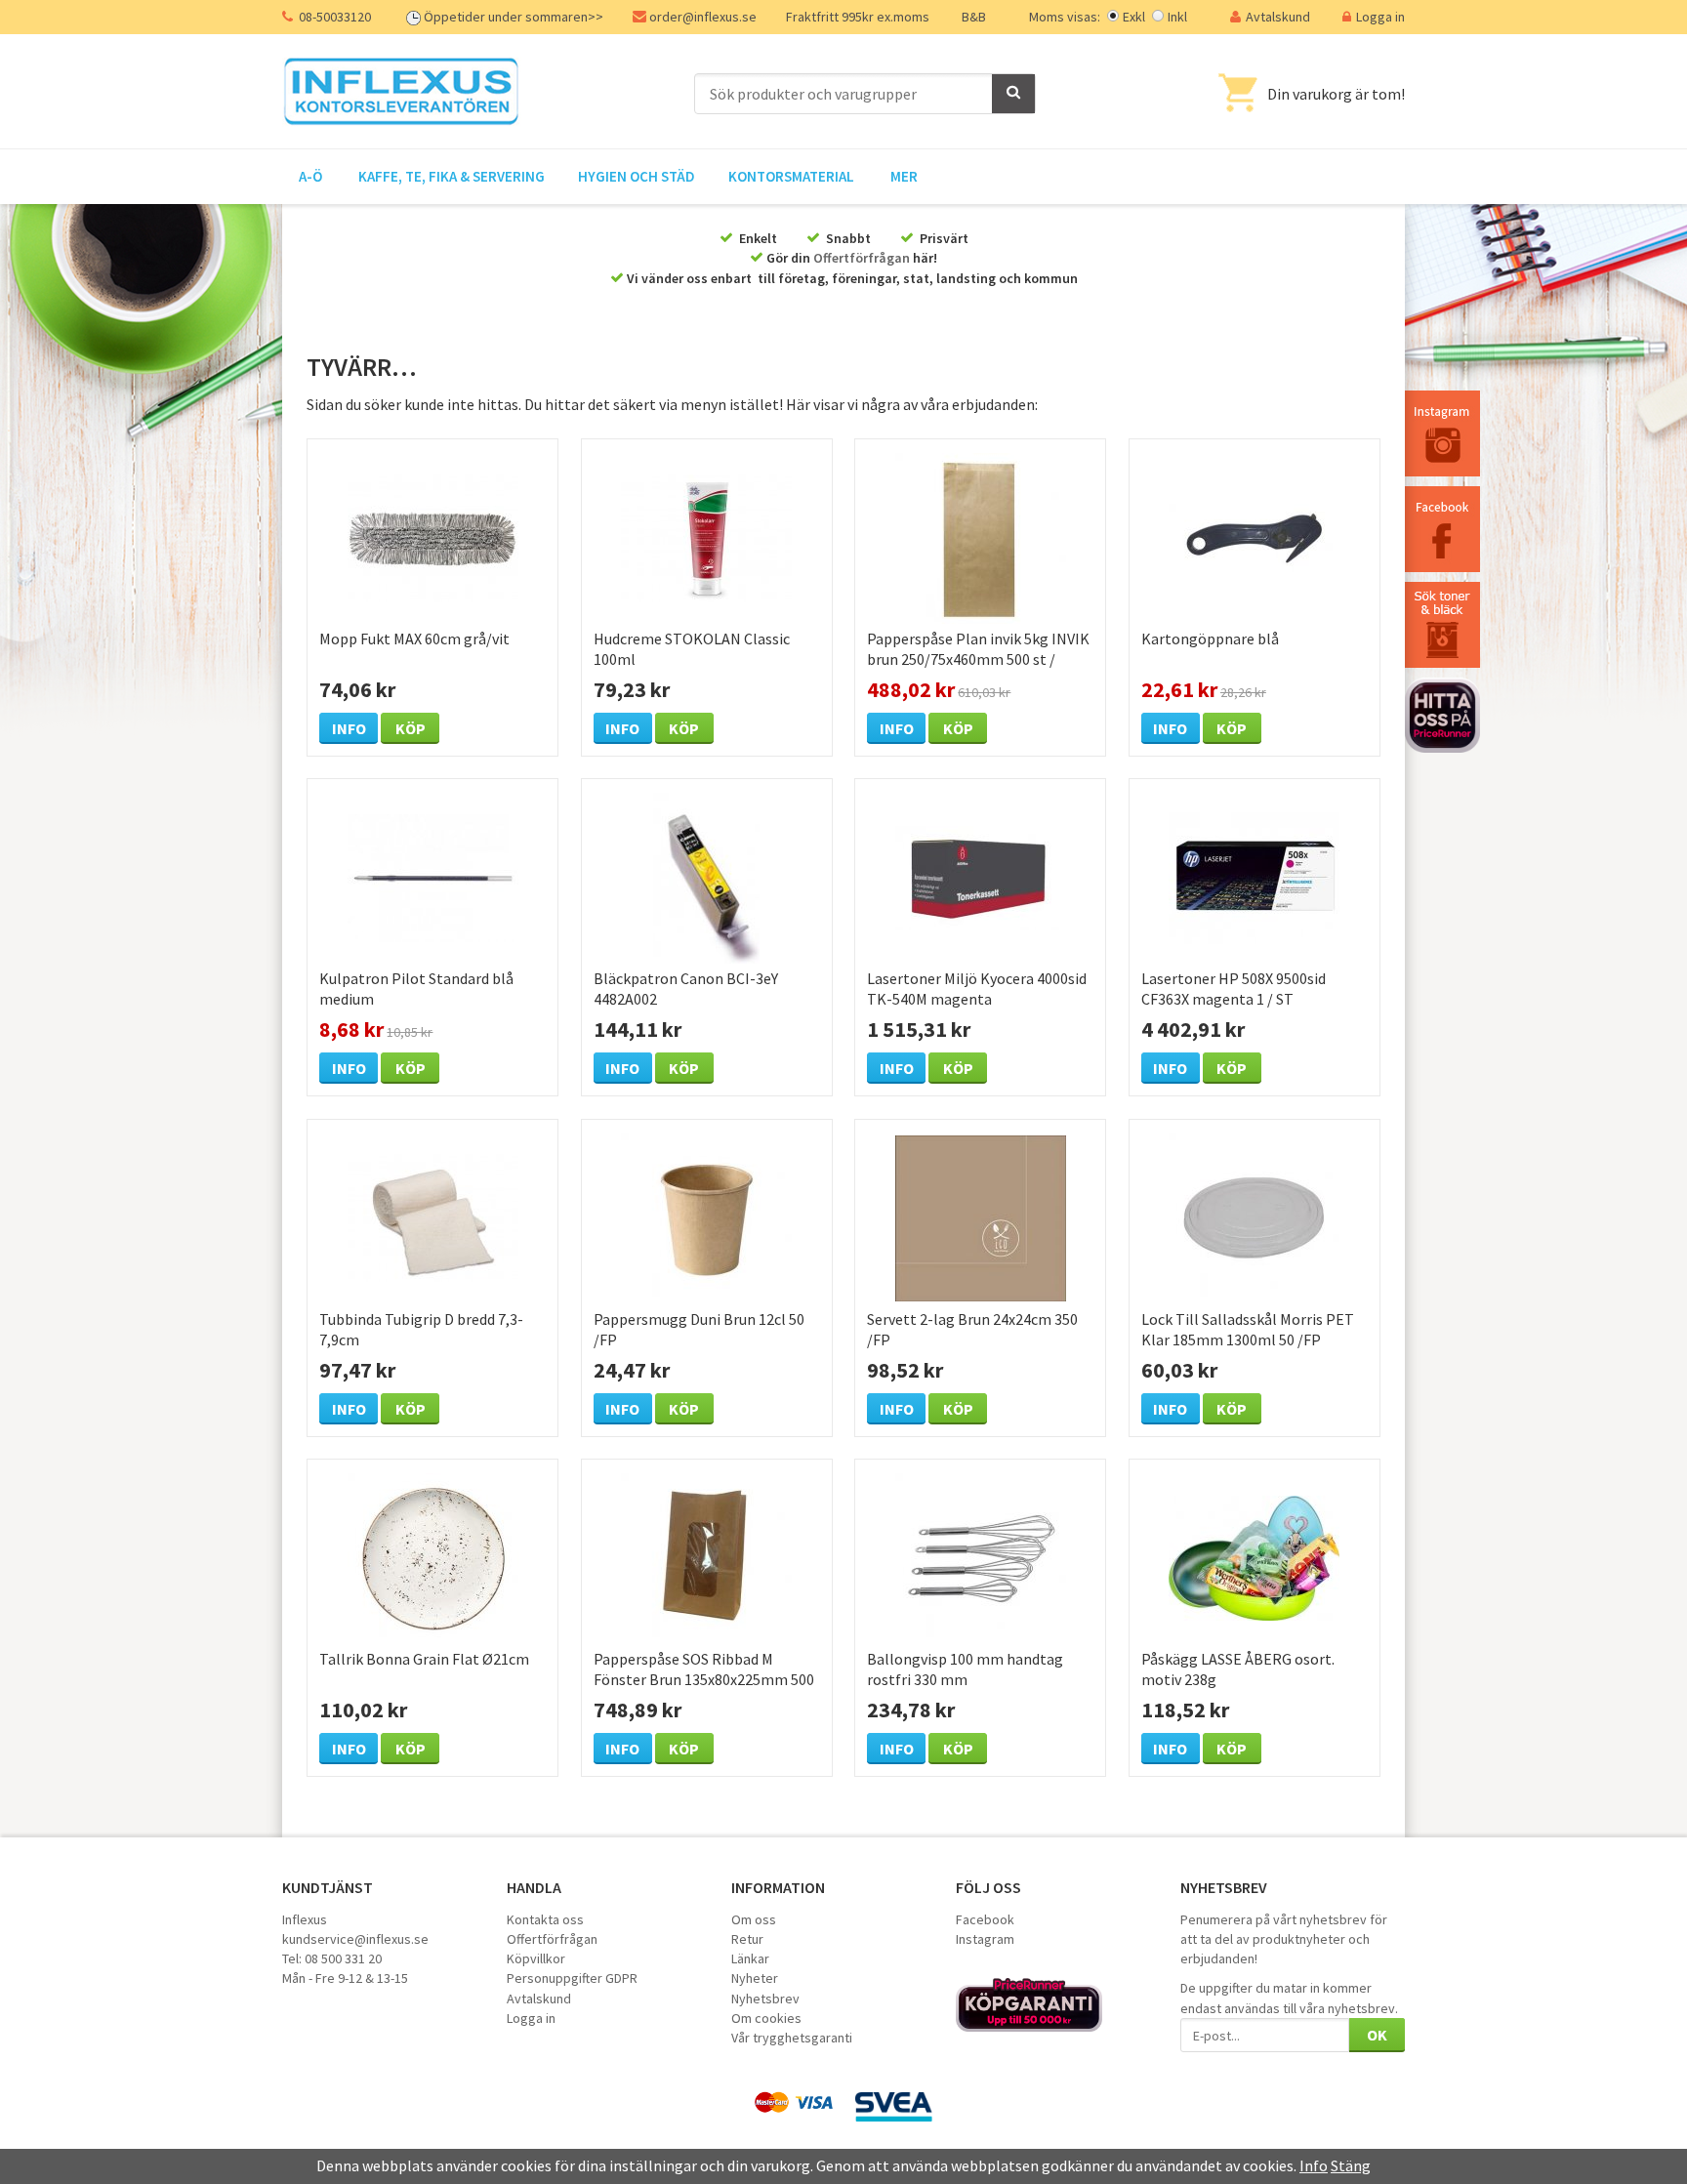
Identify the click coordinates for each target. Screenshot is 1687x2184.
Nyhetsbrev (765, 1999)
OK (1377, 2035)
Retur (747, 1939)
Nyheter (755, 1978)
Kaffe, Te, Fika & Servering (452, 176)
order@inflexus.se (703, 17)
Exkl (1134, 17)
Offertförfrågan (862, 258)
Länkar (750, 1958)
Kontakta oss (545, 1919)
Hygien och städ (637, 176)
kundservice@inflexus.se (355, 1939)
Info (349, 728)
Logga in (1380, 17)
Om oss (754, 1919)
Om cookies (766, 2018)
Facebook (985, 1919)
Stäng (1351, 2165)
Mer (904, 176)
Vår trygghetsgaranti (792, 2038)
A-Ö (310, 176)
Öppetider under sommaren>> (514, 17)
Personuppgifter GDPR (572, 1978)
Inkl (1177, 17)
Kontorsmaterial (791, 176)
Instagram (985, 1939)
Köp (411, 728)
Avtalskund (1278, 17)
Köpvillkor (536, 1958)
